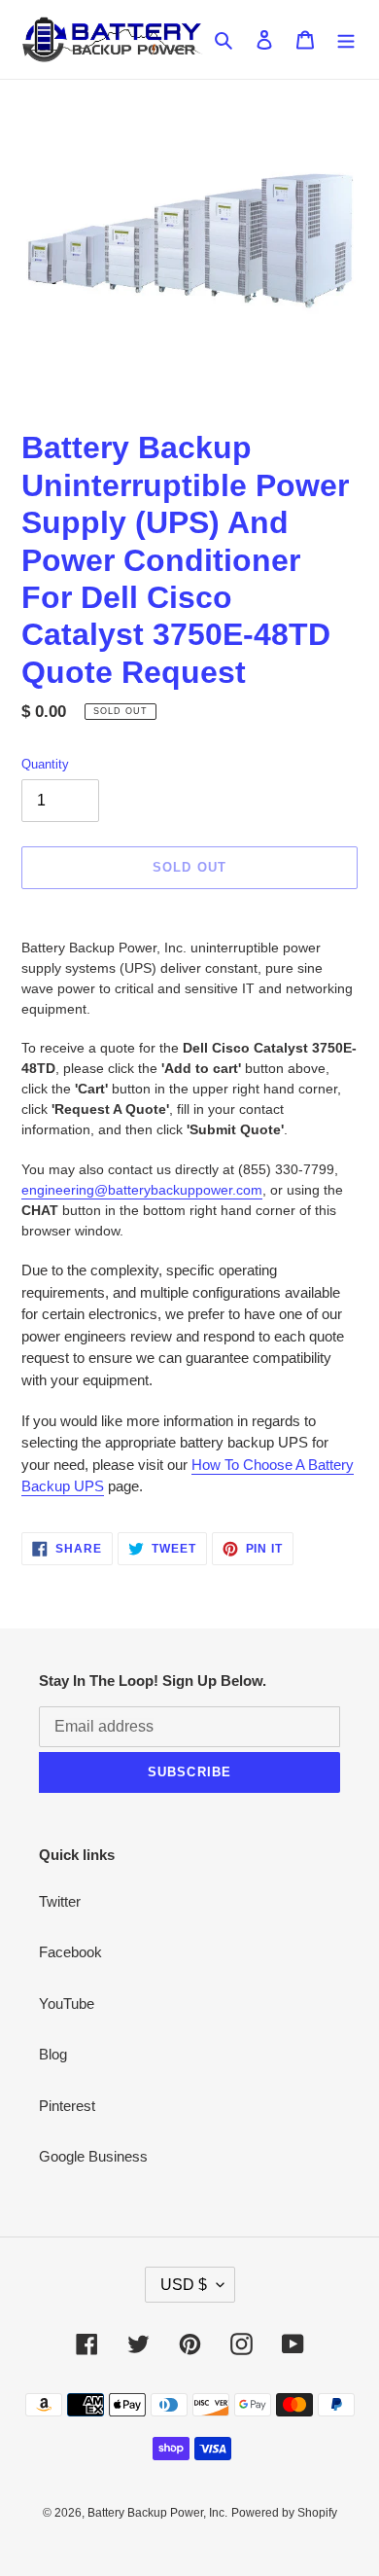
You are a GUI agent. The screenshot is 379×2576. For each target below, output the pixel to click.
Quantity (45, 764)
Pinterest (67, 2106)
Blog (53, 2054)
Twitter (60, 1901)
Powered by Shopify (284, 2513)
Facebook (70, 1952)
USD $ (184, 2285)
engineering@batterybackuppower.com (142, 1190)
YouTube (67, 2004)
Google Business (93, 2156)
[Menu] (346, 39)
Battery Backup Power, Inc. (157, 2513)
